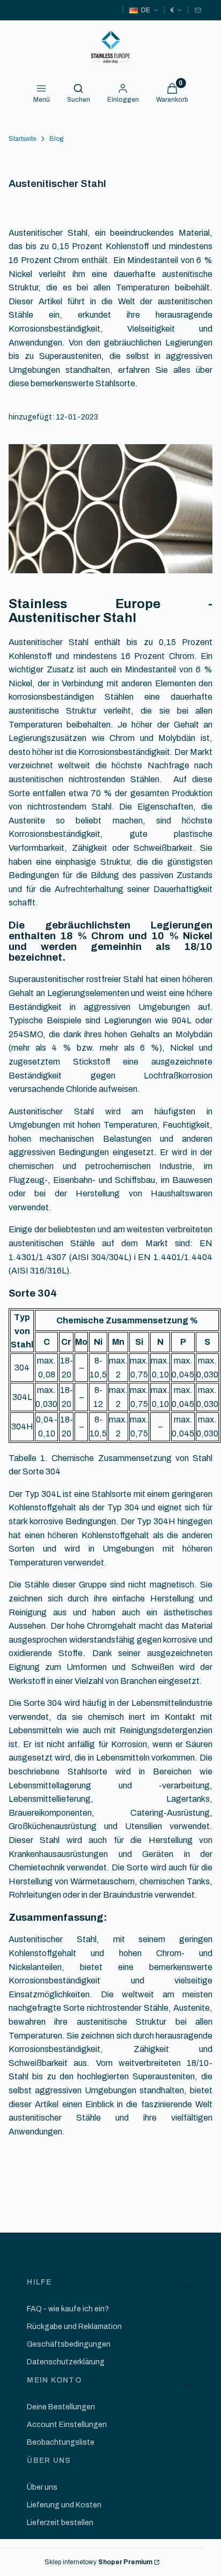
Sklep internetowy (98, 2562)
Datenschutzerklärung (66, 2362)
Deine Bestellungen (61, 2407)
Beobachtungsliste (61, 2442)
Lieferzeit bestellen (60, 2523)
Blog (56, 139)
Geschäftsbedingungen (69, 2344)
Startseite (23, 139)
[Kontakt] (198, 10)
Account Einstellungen (67, 2425)
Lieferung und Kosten (64, 2505)
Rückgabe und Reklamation (74, 2327)
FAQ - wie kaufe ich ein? (68, 2309)
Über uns (42, 2487)
